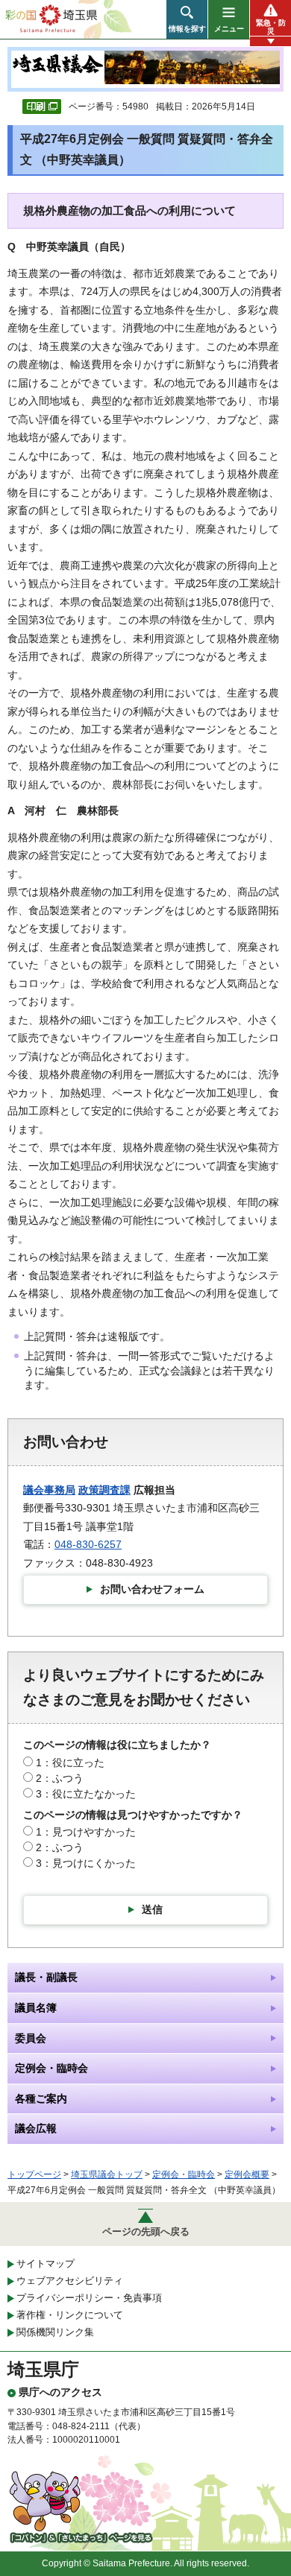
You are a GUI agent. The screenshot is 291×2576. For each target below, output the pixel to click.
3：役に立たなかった (86, 1794)
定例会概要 (247, 2174)
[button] (187, 19)
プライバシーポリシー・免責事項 (89, 2298)
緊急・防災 (271, 27)
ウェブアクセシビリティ (70, 2281)
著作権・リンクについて (70, 2315)
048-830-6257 (88, 1544)
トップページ (34, 2174)
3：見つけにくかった (86, 1863)
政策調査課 (104, 1490)
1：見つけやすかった (86, 1832)
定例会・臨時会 (184, 2174)
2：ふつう (60, 1778)
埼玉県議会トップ (107, 2174)
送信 (152, 1909)
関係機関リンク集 (55, 2332)
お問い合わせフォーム (152, 1589)
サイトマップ (46, 2263)
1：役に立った (70, 1763)
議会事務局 (49, 1490)
